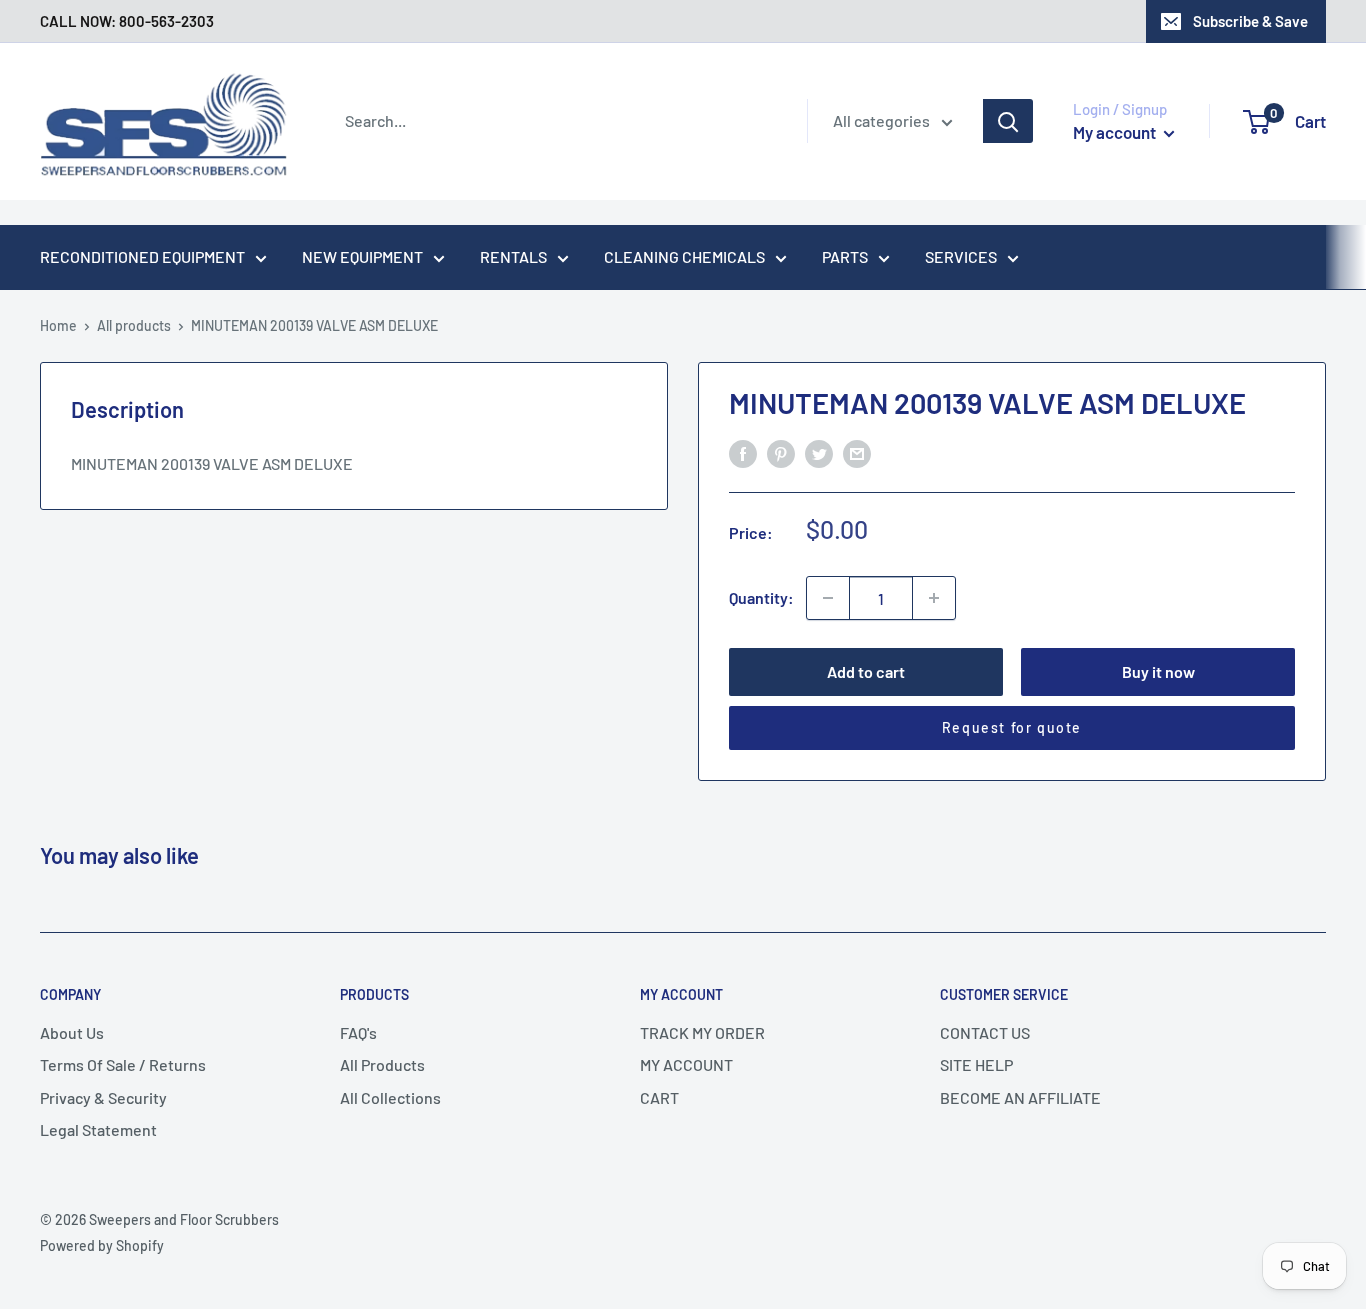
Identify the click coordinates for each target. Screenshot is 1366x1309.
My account (1116, 132)
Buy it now (1158, 671)
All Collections (390, 1097)
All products (134, 325)
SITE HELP (976, 1064)
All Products (382, 1064)
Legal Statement (98, 1129)
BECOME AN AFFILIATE (1020, 1097)
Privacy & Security (103, 1097)
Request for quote (1012, 727)
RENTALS (513, 256)
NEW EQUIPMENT (362, 256)
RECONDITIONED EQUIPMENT (142, 256)
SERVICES (961, 256)
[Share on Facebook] (743, 452)
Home (58, 325)
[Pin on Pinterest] (781, 452)
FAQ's (358, 1032)
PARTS (845, 256)
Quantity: (761, 597)
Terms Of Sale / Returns (123, 1064)
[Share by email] (857, 452)
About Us (72, 1032)
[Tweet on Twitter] (819, 452)
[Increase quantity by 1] (934, 598)
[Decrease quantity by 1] (828, 598)
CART (659, 1097)
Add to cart (866, 671)
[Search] (1008, 121)
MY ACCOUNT (686, 1064)
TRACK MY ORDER (702, 1032)
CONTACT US (985, 1032)
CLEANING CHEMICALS (684, 256)
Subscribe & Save (1250, 21)
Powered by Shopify (102, 1245)
